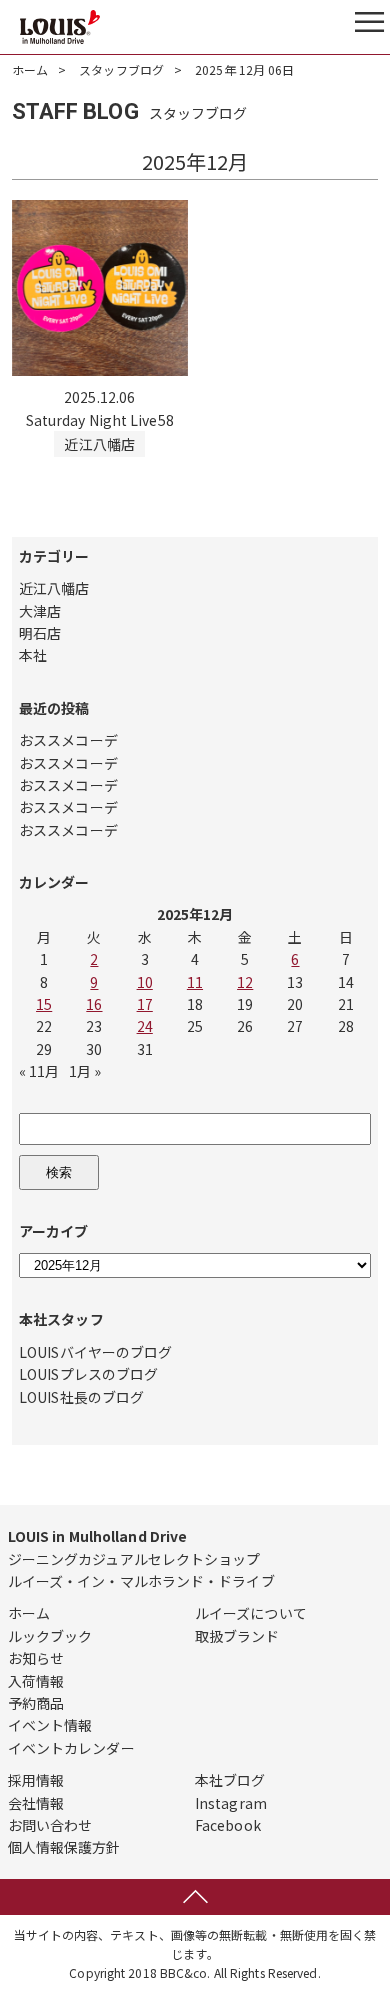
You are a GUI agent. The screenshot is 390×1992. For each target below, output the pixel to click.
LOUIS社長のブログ (81, 1397)
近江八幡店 (54, 588)
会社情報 (36, 1803)
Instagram (231, 1803)
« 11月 (39, 1071)
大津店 (40, 611)
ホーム (30, 69)
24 (145, 1026)
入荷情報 (36, 1681)
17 (145, 1004)
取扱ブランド (237, 1636)
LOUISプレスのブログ (88, 1374)
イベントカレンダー (71, 1748)
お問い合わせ (50, 1825)
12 (245, 982)
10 (145, 982)
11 (195, 982)
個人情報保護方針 (64, 1847)
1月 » (85, 1071)
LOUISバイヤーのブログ (95, 1352)
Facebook (228, 1825)
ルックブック (50, 1636)
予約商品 (36, 1703)
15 (44, 1004)
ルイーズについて (251, 1613)
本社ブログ (230, 1780)
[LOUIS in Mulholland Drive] (60, 27)
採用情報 (36, 1780)
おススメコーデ (68, 740)
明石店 (40, 633)
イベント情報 (50, 1725)
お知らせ (36, 1658)
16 (94, 1004)
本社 (33, 655)
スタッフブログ (121, 69)
